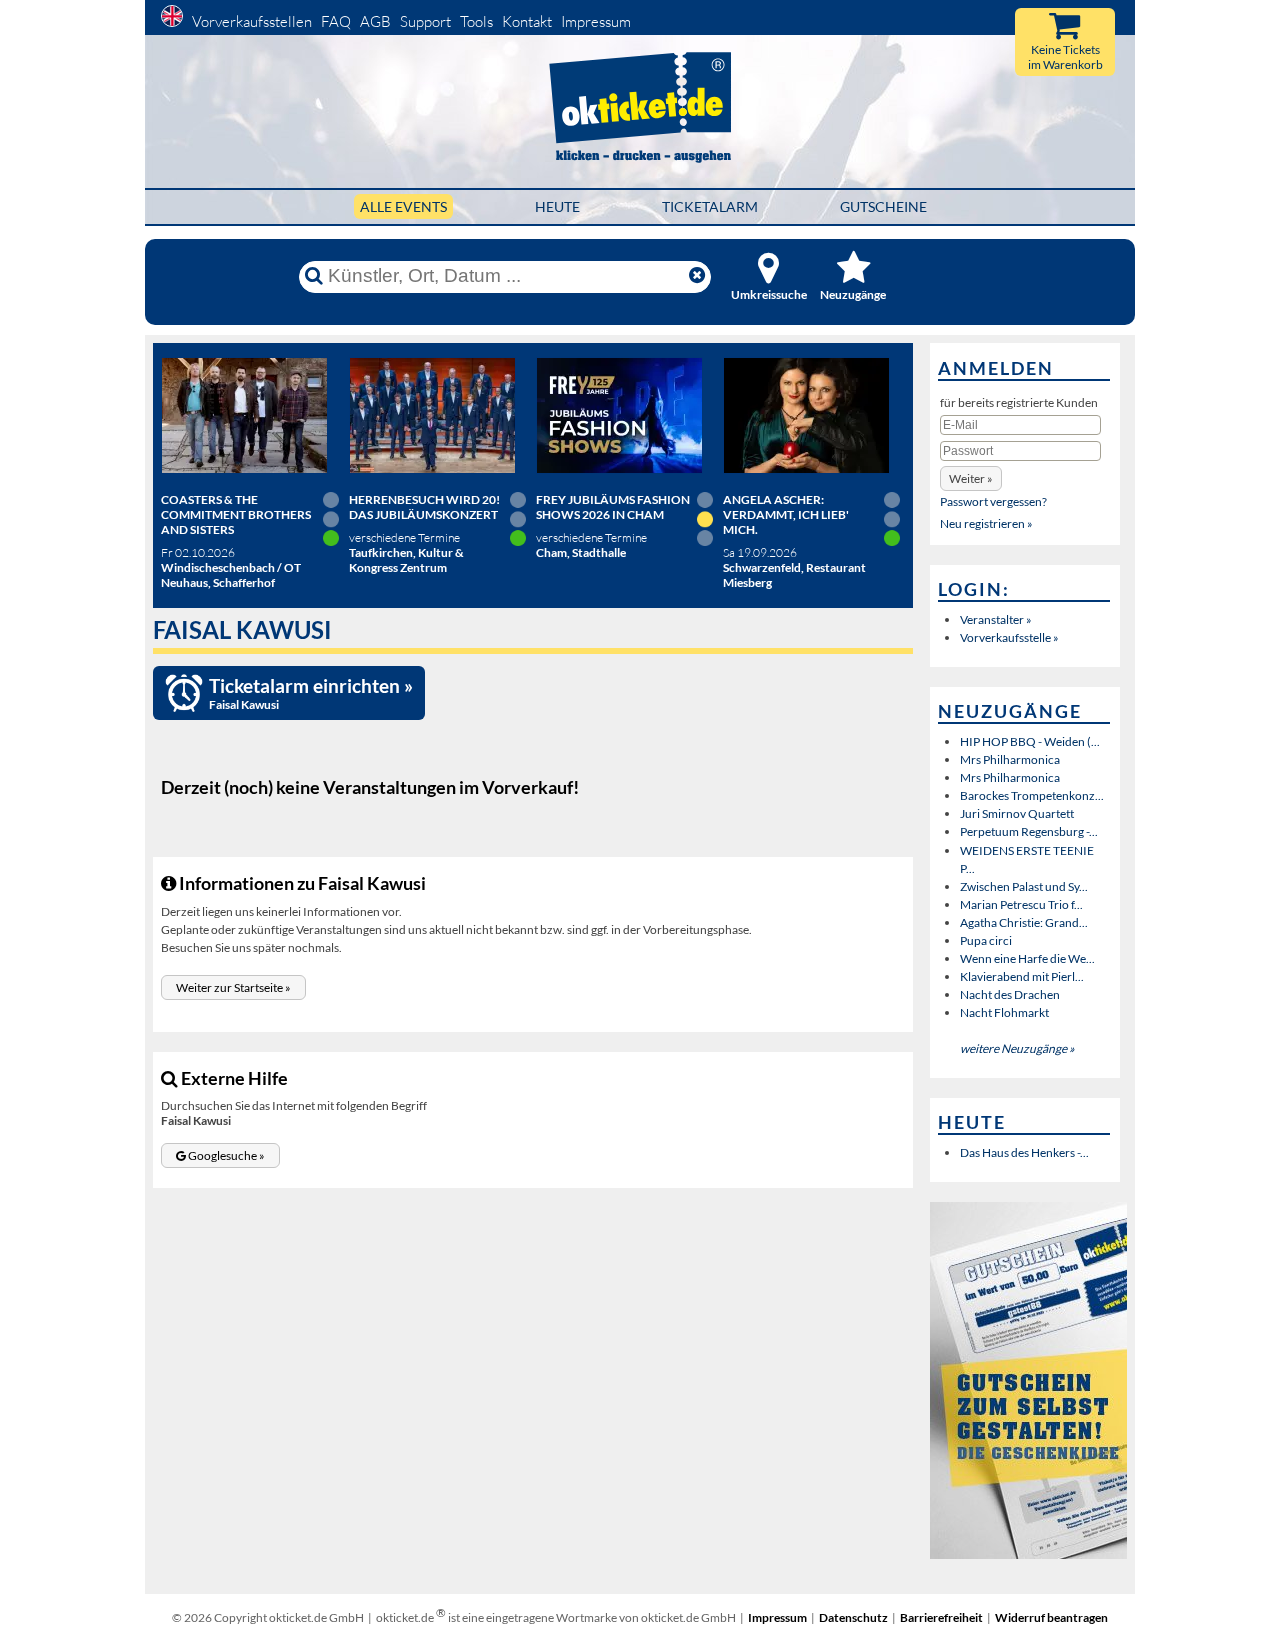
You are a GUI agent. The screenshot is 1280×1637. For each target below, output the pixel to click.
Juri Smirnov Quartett (1017, 813)
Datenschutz (853, 1617)
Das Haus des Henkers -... (1024, 1152)
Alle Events (403, 206)
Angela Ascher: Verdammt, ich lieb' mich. (786, 514)
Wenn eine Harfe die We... (1027, 958)
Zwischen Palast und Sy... (1024, 886)
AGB (375, 21)
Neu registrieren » (986, 523)
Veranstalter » (996, 619)
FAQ (336, 21)
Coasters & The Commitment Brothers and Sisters (236, 514)
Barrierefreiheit (941, 1617)
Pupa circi (986, 940)
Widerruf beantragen (1051, 1617)
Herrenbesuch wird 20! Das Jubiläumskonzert (424, 507)
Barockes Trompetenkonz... (1032, 795)
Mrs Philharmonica (1010, 759)
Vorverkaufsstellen (252, 21)
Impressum (596, 21)
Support (425, 21)
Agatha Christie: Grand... (1024, 922)
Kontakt (527, 21)
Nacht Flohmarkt (1004, 1012)
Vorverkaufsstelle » (1009, 637)
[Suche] (314, 276)
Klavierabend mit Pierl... (1022, 976)
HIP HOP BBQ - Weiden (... (1030, 741)
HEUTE (557, 206)
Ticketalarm (710, 206)
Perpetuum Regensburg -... (1029, 831)
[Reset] (697, 276)
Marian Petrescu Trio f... (1021, 904)
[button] (233, 987)
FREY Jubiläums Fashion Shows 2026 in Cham (613, 507)
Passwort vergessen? (993, 501)
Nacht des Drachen (1010, 994)
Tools (476, 21)
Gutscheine (883, 206)
